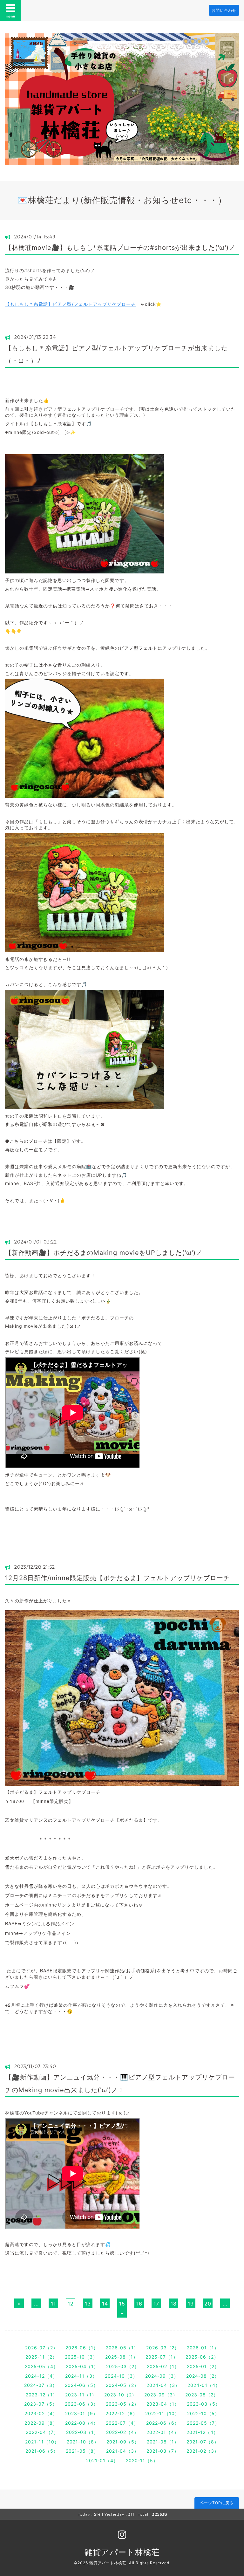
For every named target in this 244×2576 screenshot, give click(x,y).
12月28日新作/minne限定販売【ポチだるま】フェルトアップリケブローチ (118, 1578)
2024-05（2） (122, 2385)
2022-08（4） (82, 2423)
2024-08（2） (203, 2376)
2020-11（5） (142, 2460)
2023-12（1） (42, 2395)
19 (191, 2304)
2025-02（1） (163, 2366)
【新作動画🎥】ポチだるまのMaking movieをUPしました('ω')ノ (104, 1253)
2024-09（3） (162, 2376)
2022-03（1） (82, 2432)
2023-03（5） (203, 2404)
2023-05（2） (122, 2404)
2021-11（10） (42, 2442)
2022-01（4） (163, 2432)
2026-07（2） (41, 2348)
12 (71, 2304)
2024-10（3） (121, 2376)
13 (88, 2304)
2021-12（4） (202, 2432)
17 (156, 2304)
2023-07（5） (41, 2404)
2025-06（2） (202, 2357)
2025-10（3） (81, 2357)
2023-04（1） (163, 2404)
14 (105, 2304)
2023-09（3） (161, 2395)
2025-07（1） (162, 2357)
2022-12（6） (122, 2413)
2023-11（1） (81, 2395)
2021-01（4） (102, 2460)
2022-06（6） (163, 2423)
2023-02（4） (41, 2413)
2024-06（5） (81, 2385)
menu (10, 16)
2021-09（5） (123, 2442)
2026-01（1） (203, 2348)
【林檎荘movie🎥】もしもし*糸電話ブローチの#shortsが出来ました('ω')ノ (120, 248)
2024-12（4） (41, 2376)
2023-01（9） (81, 2413)
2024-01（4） (204, 2385)
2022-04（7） (42, 2432)
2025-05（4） (41, 2366)
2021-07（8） (203, 2442)
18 (174, 2304)
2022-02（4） (122, 2432)
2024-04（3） (163, 2385)
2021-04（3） (122, 2451)
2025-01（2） (203, 2366)
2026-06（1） (82, 2348)
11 (53, 2304)
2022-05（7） (203, 2423)
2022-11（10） (162, 2413)
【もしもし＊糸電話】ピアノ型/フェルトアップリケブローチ (70, 304)
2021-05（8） (82, 2451)
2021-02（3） (203, 2451)
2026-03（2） (163, 2348)
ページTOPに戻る (217, 2503)
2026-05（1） (122, 2348)
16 (139, 2304)
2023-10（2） (120, 2395)
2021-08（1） (163, 2442)
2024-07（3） (41, 2385)
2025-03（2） (123, 2366)
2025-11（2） (41, 2357)
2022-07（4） (122, 2423)
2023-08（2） (202, 2395)
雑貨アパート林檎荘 (122, 2552)
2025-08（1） (122, 2357)
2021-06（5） (42, 2451)
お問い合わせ (224, 10)
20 (208, 2304)
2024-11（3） (81, 2376)
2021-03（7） (163, 2451)
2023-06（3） (81, 2404)
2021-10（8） (83, 2442)
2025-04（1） (82, 2366)
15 (122, 2304)
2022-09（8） (41, 2423)
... (36, 2304)
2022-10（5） (203, 2413)
